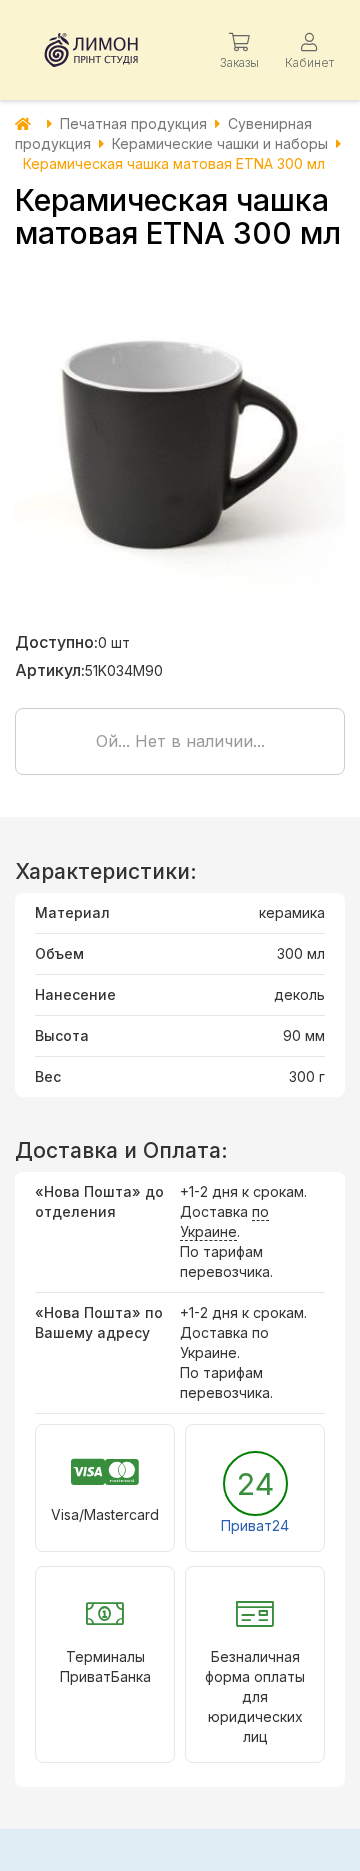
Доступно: (56, 642)
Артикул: (50, 670)
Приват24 (255, 1525)
